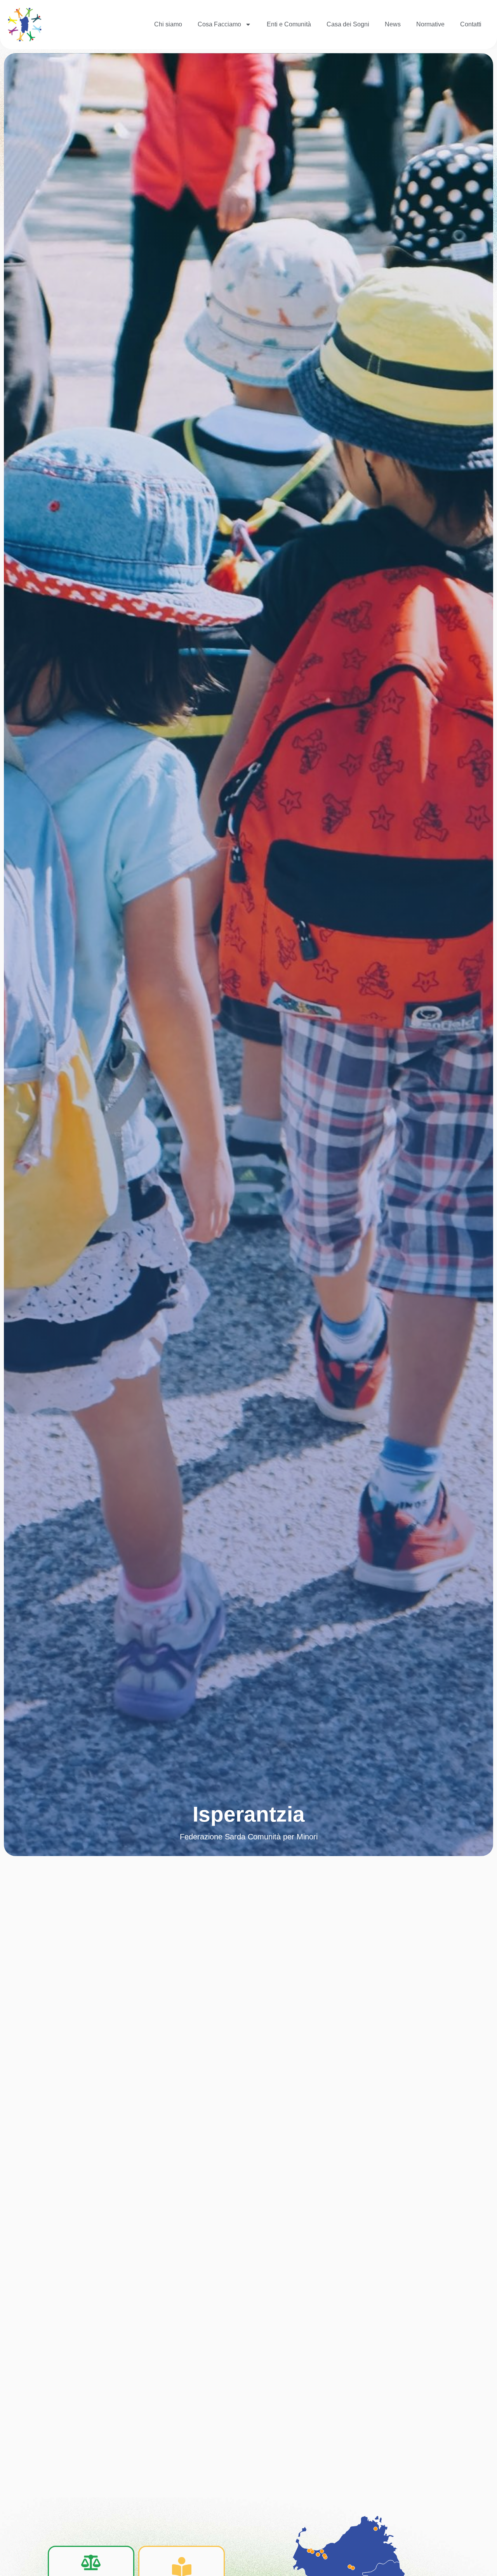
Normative (430, 24)
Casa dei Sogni (348, 24)
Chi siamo (168, 24)
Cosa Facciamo (219, 24)
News (393, 24)
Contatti (471, 24)
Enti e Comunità (289, 24)
